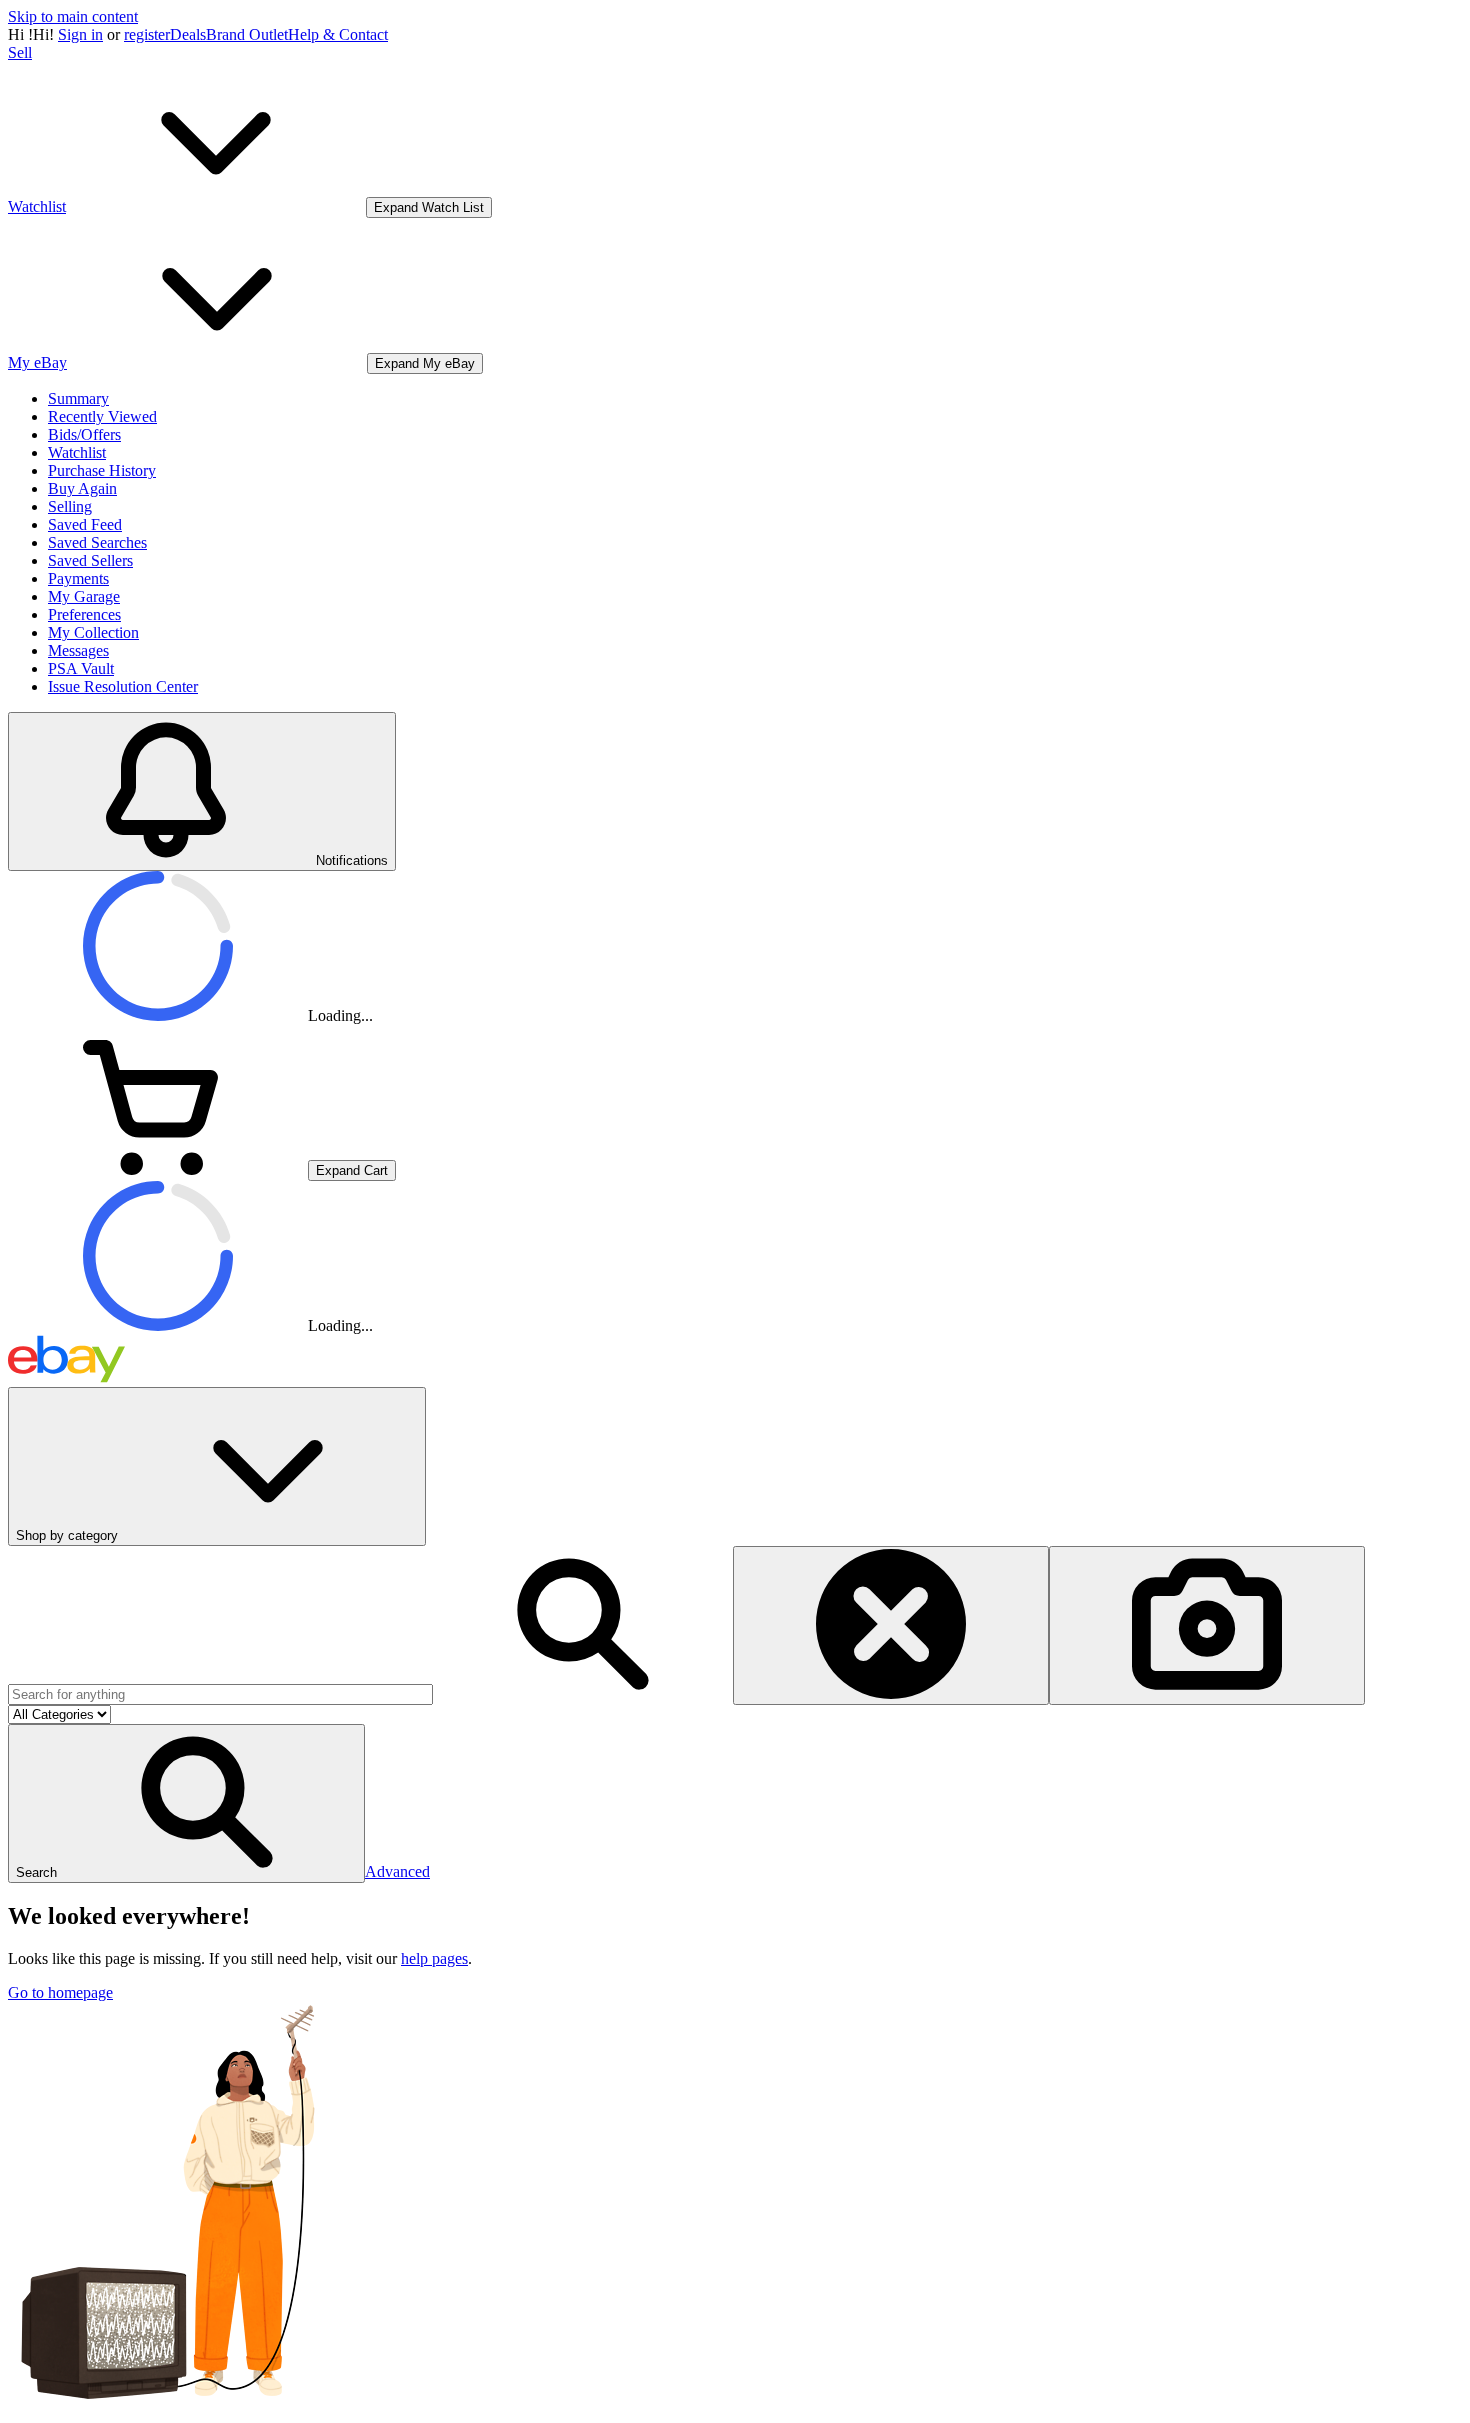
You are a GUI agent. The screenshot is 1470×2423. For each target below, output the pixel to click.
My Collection (93, 632)
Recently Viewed (102, 416)
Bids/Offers (84, 434)
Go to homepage (60, 1992)
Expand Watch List (429, 207)
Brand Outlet (247, 34)
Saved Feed (85, 524)
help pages (434, 1958)
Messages (78, 650)
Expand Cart (352, 1170)
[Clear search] (891, 1625)
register (147, 34)
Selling (70, 506)
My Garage (84, 596)
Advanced (397, 1871)
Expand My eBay (425, 363)
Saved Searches (97, 542)
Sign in (80, 34)
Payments (78, 578)
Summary (78, 398)
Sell (20, 52)
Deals (188, 34)
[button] (186, 1803)
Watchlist (77, 452)
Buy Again (82, 488)
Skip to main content (73, 16)
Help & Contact (338, 34)
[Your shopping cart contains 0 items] (158, 1169)
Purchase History (102, 470)
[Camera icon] (1207, 1625)
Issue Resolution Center (123, 686)
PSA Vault (81, 668)
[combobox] (220, 1694)
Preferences (84, 614)
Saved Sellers (90, 560)
